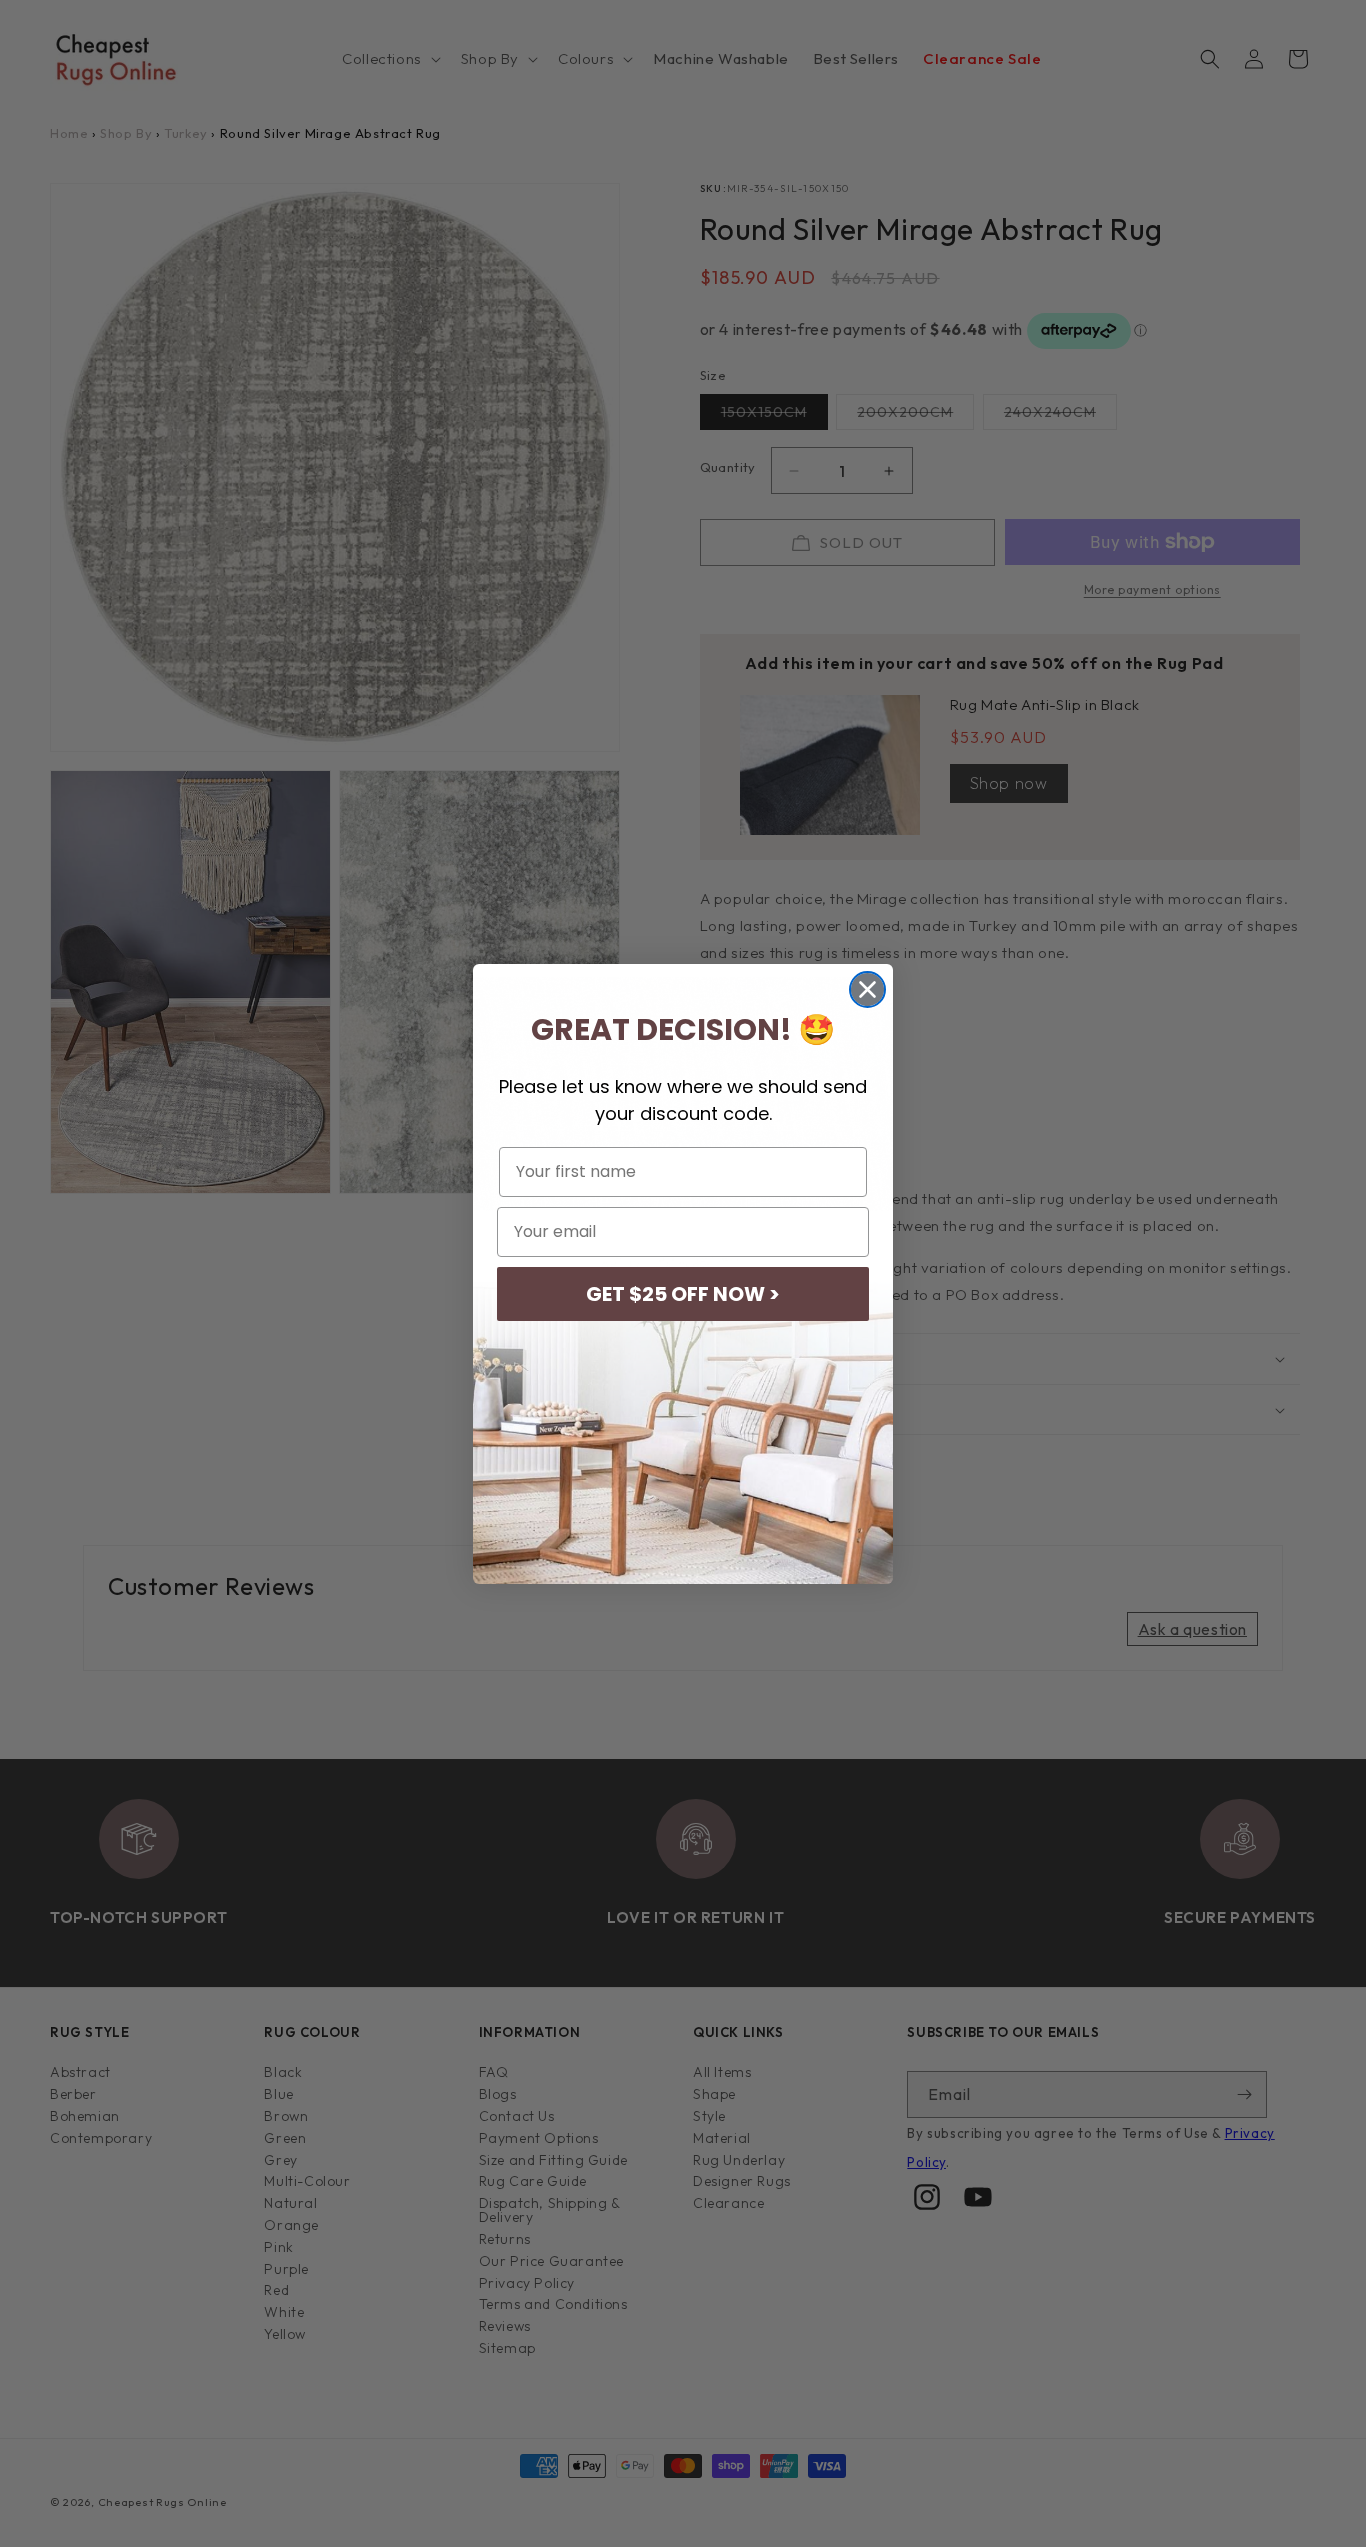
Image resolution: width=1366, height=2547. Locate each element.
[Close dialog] (867, 989)
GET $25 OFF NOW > (683, 1294)
